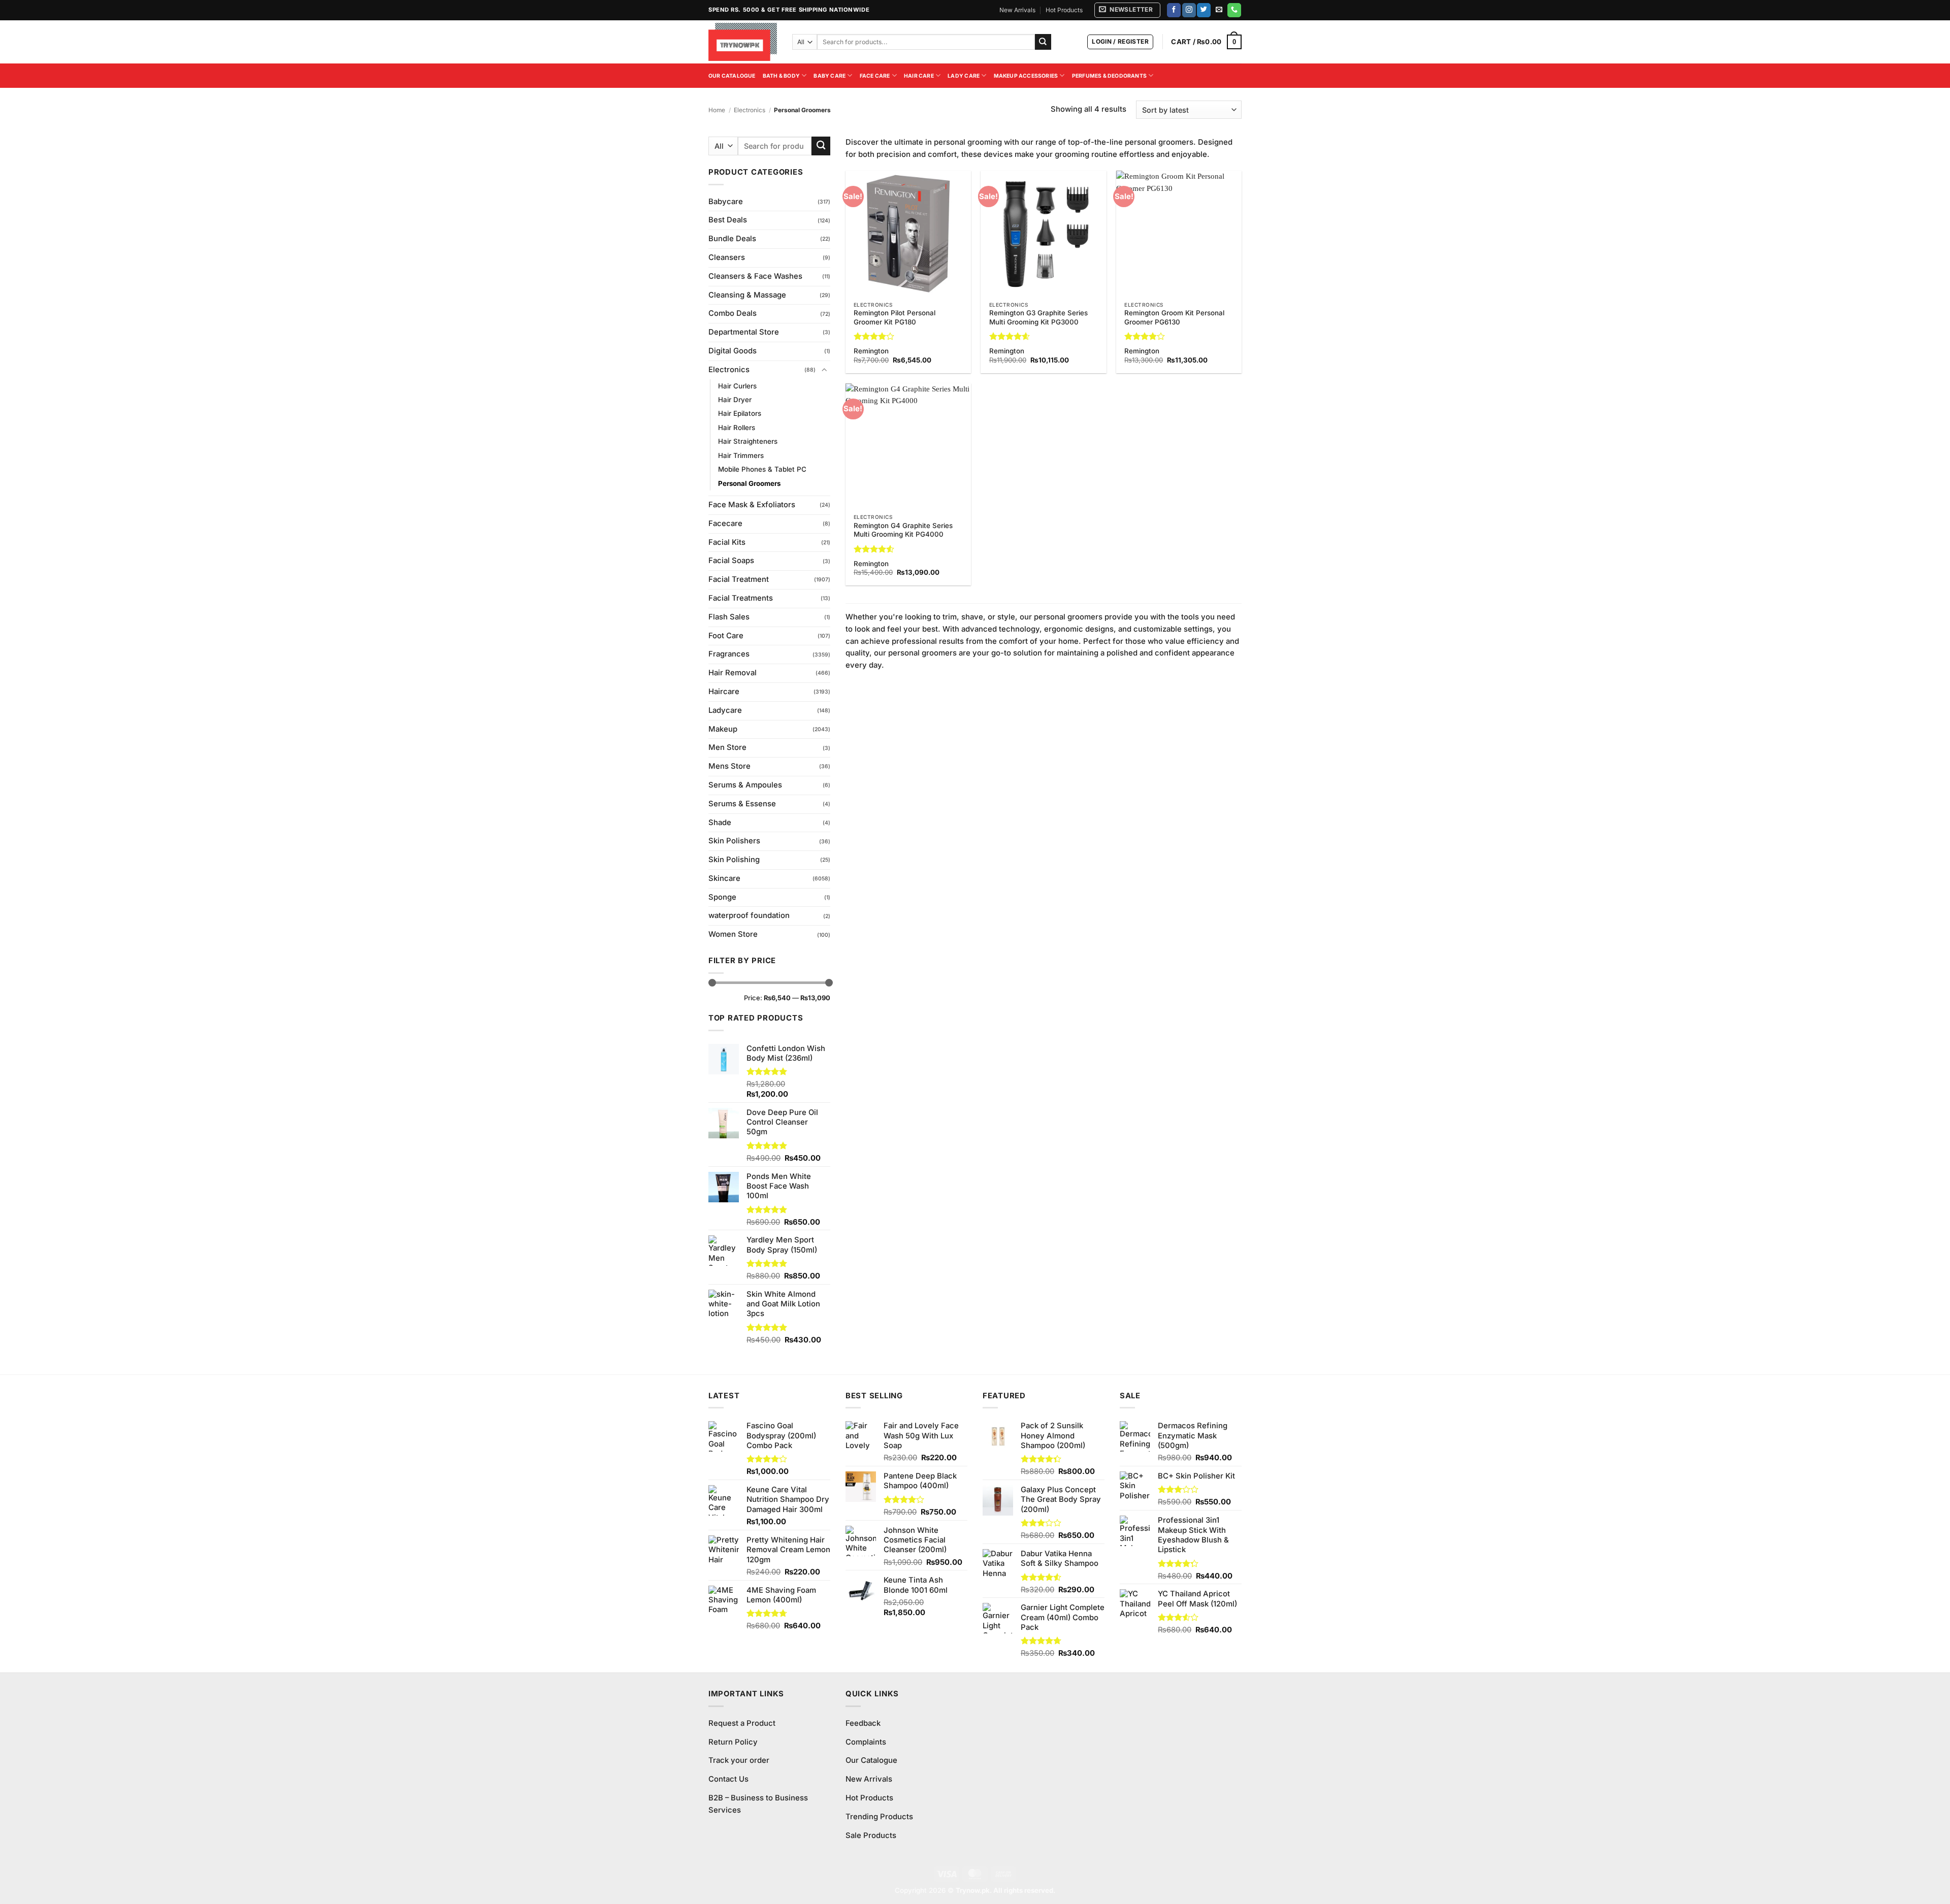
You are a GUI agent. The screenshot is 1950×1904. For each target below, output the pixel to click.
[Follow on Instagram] (1189, 10)
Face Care (875, 76)
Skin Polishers (734, 841)
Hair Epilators (740, 413)
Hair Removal (733, 673)
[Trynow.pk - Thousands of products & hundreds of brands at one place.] (743, 42)
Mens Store (729, 766)
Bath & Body (781, 76)
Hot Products (1064, 10)
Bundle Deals (732, 239)
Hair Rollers (737, 428)
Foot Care (726, 636)
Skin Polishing (734, 860)
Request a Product (742, 1723)
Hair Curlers (737, 386)
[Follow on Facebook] (1174, 10)
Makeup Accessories (1026, 76)
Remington (871, 351)
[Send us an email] (1219, 10)
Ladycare (725, 710)
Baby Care (830, 76)
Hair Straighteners (748, 441)
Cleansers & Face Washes (755, 276)
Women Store (733, 934)
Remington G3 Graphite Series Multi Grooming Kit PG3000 (1038, 317)
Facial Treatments (741, 598)
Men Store (727, 747)
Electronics (750, 110)
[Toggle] (824, 370)
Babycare (726, 202)
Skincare (724, 878)
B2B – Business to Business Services (758, 1804)
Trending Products (879, 1817)
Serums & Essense (742, 804)
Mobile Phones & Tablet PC (762, 469)
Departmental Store (744, 332)
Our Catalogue (732, 76)
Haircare (724, 692)
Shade (720, 823)
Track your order (739, 1760)
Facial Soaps (731, 561)
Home (717, 110)
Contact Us (728, 1779)
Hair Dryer (735, 400)
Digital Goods (733, 351)
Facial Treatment (739, 579)
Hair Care (919, 76)
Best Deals (728, 220)
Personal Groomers (749, 483)
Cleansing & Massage (747, 295)
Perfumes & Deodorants (1109, 76)
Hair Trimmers (741, 455)
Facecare (725, 523)
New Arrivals (1017, 10)
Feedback (863, 1723)
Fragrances (729, 654)
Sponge (722, 897)
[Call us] (1234, 10)
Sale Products (871, 1835)
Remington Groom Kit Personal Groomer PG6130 (1174, 317)
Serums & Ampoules (745, 785)
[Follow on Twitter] (1204, 10)
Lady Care (964, 76)
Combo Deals (733, 313)
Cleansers (727, 257)
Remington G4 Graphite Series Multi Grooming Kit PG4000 (903, 530)
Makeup (723, 729)
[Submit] (1043, 42)
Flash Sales (729, 617)
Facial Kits (727, 542)
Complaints (866, 1742)
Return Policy (733, 1742)
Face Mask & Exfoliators (752, 505)
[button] (1127, 10)
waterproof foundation (749, 915)
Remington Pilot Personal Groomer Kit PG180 (895, 317)
